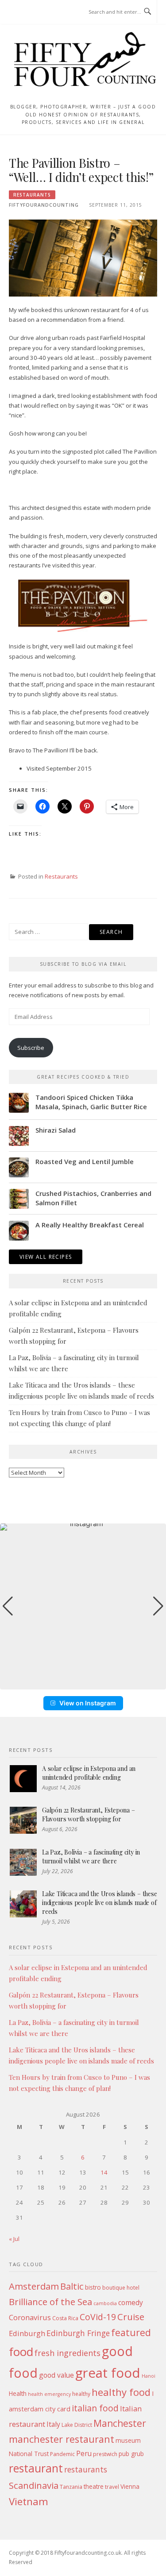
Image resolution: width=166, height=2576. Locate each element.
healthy (81, 2394)
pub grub (131, 2454)
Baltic (72, 2286)
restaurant (36, 2468)
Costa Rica (65, 2318)
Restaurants (32, 195)
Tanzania (71, 2487)
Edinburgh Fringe (78, 2333)
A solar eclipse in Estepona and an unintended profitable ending (89, 1773)
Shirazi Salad (56, 1130)
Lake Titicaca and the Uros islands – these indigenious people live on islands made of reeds (100, 1902)
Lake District (77, 2425)
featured (131, 2332)
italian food (95, 2408)
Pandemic (62, 2454)
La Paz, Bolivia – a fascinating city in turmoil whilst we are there (91, 1857)
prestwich (105, 2454)
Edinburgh (27, 2333)
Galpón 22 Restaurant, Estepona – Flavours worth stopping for (89, 1814)
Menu (26, 12)
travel (112, 2487)
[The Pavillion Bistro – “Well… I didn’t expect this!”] (83, 258)
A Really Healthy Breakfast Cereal (90, 1225)
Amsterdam (34, 2286)
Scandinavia (34, 2485)
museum (128, 2440)
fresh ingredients (68, 2353)
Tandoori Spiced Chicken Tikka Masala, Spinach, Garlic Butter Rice (91, 1102)
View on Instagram (88, 1703)
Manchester (120, 2423)
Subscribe (31, 1048)
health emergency (49, 2394)
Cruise (131, 2317)
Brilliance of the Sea (50, 2302)
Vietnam (29, 2501)
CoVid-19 (98, 2317)
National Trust (29, 2454)
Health (18, 2393)
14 (104, 2172)
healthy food (121, 2392)
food (21, 2352)
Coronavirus (30, 2317)
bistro (93, 2287)
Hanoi (149, 2376)
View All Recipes (46, 1257)
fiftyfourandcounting (44, 205)
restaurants (86, 2469)
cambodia (105, 2303)
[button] (83, 1683)
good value (56, 2375)
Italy (53, 2424)
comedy (131, 2302)
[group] (83, 1606)
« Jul (14, 2239)
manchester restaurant (62, 2439)
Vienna (130, 2486)
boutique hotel (121, 2288)
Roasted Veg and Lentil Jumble (85, 1161)
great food (108, 2373)
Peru (84, 2453)
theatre (94, 2486)
